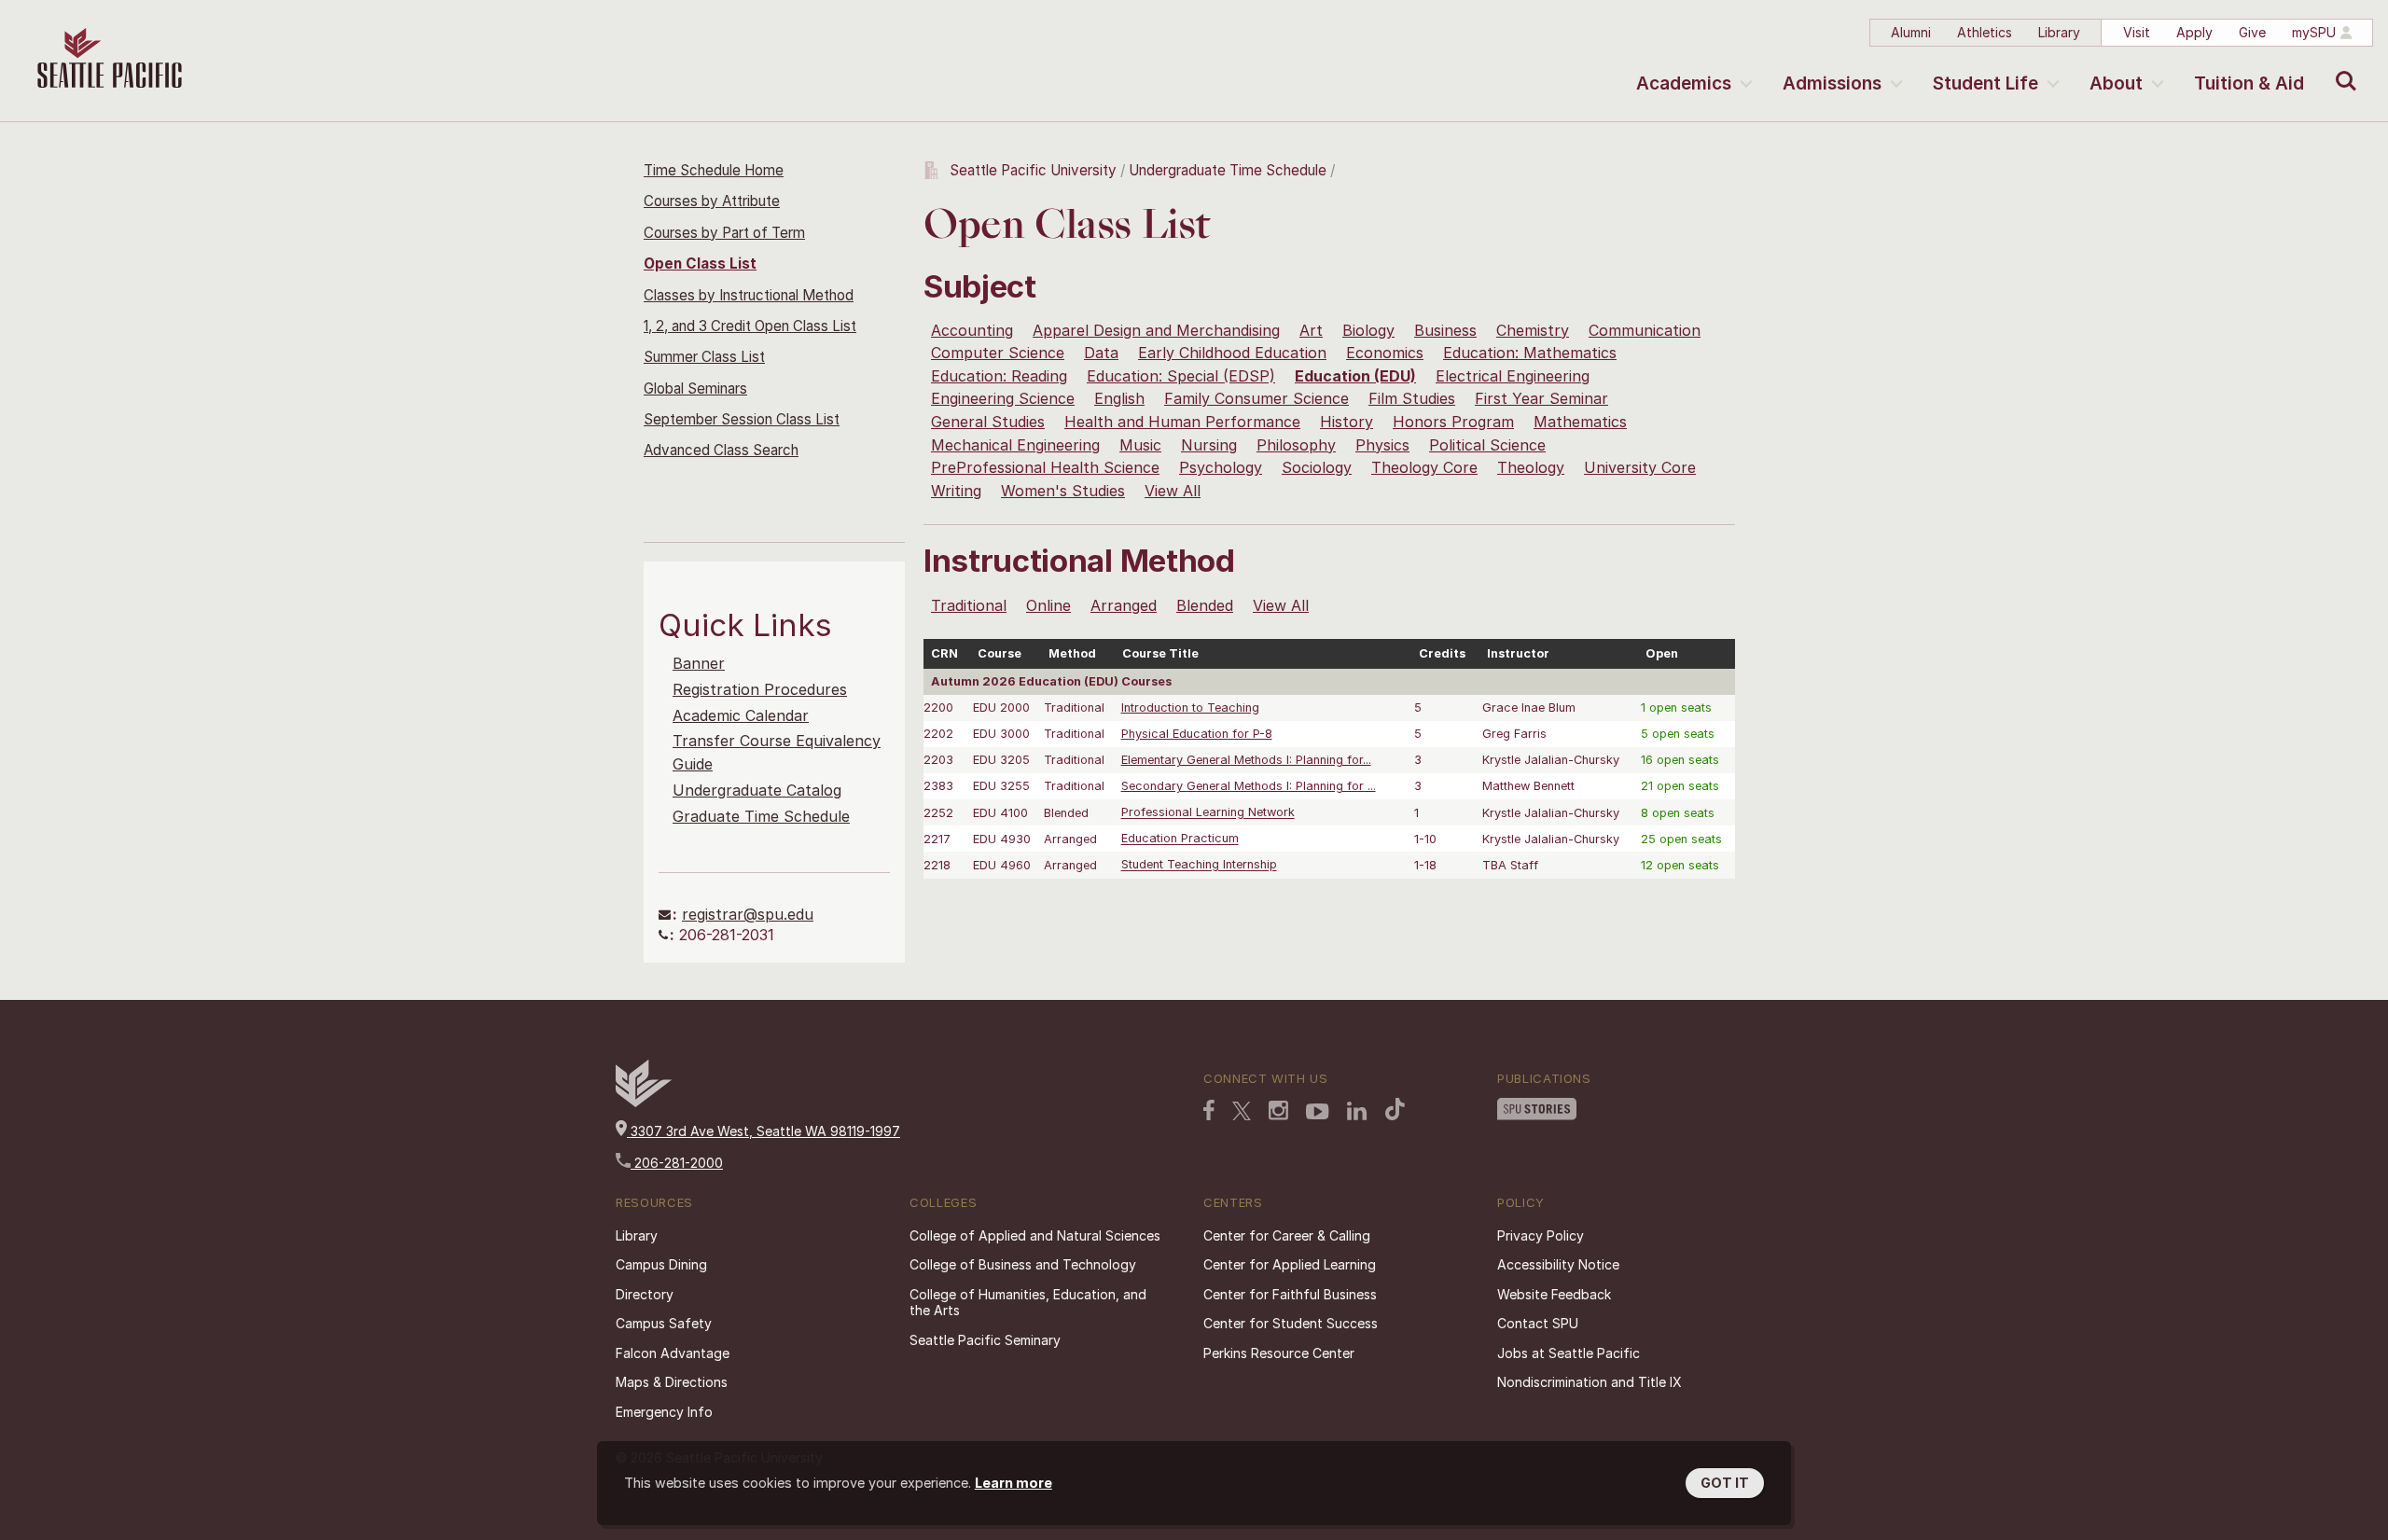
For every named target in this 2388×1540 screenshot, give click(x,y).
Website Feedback (1554, 1294)
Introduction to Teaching (1190, 708)
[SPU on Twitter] (1242, 1111)
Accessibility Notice (1558, 1264)
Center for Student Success (1291, 1323)
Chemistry (1533, 330)
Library (2059, 32)
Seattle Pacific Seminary (985, 1340)
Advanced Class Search (721, 450)
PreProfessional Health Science (1045, 467)
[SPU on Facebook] (1209, 1110)
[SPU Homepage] (644, 1102)
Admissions (1832, 83)
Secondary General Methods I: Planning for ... (1249, 786)
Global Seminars (695, 388)
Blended (1205, 605)
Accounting (972, 330)
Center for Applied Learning (1290, 1264)
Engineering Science (1003, 398)
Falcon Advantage (673, 1353)
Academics (1684, 83)
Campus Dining (661, 1264)
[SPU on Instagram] (1278, 1110)
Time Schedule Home (714, 170)
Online (1048, 605)
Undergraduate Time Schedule (1228, 170)
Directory (645, 1294)
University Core (1640, 467)
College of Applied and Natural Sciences (1035, 1235)
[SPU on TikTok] (1395, 1109)
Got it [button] (1725, 1483)
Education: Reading (999, 376)
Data (1101, 353)
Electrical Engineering (1513, 376)
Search (2342, 67)
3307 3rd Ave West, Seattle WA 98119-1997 (764, 1131)
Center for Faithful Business (1290, 1294)
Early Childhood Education (1232, 353)
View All (1173, 491)
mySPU (2314, 32)
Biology (1368, 330)
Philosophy (1296, 445)
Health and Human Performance (1182, 422)
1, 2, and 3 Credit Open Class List (750, 326)
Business (1445, 330)
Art (1311, 330)
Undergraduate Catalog (757, 790)
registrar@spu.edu (748, 914)
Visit (2137, 32)
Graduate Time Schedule (761, 816)
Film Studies (1412, 398)
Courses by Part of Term (724, 233)
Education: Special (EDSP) (1181, 376)
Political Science (1487, 445)
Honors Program (1453, 422)
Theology (1531, 467)
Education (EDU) (1355, 376)
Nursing (1209, 445)
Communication (1645, 330)
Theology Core (1424, 467)
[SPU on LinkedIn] (1357, 1111)
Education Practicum (1180, 839)
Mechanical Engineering (1015, 445)
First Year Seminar (1541, 398)
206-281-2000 (677, 1163)
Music (1140, 445)
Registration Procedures (760, 689)
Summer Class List (704, 357)
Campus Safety (664, 1323)
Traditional (969, 605)
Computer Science (998, 353)
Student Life (1985, 83)
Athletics (1985, 32)
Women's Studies (1063, 491)
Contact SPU (1538, 1323)
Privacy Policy (1541, 1235)
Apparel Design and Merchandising (1156, 330)
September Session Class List (742, 419)
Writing (956, 491)
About (2116, 83)
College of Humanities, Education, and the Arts (1028, 1303)
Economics (1385, 353)
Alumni (1911, 32)
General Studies (988, 422)
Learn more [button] (1014, 1483)
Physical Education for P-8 (1197, 734)
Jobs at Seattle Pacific (1569, 1353)
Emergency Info (664, 1412)
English (1119, 398)
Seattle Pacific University (1033, 170)
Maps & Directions (672, 1382)
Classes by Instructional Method (749, 295)
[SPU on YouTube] (1318, 1112)
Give (2252, 32)
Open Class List (700, 264)
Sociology (1317, 467)
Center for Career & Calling (1287, 1235)
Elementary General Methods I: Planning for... (1246, 760)
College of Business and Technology (1023, 1264)
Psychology (1221, 467)
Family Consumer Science (1256, 398)
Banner (699, 663)
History (1347, 422)
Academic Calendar (741, 715)
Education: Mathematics (1530, 353)
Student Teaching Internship (1199, 865)
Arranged (1124, 605)
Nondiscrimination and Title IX (1590, 1382)
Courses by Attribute (712, 201)
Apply (2194, 32)
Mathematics (1580, 422)
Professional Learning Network (1208, 813)
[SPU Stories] (1537, 1109)
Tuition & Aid (2249, 83)
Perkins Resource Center (1279, 1353)
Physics (1382, 445)
